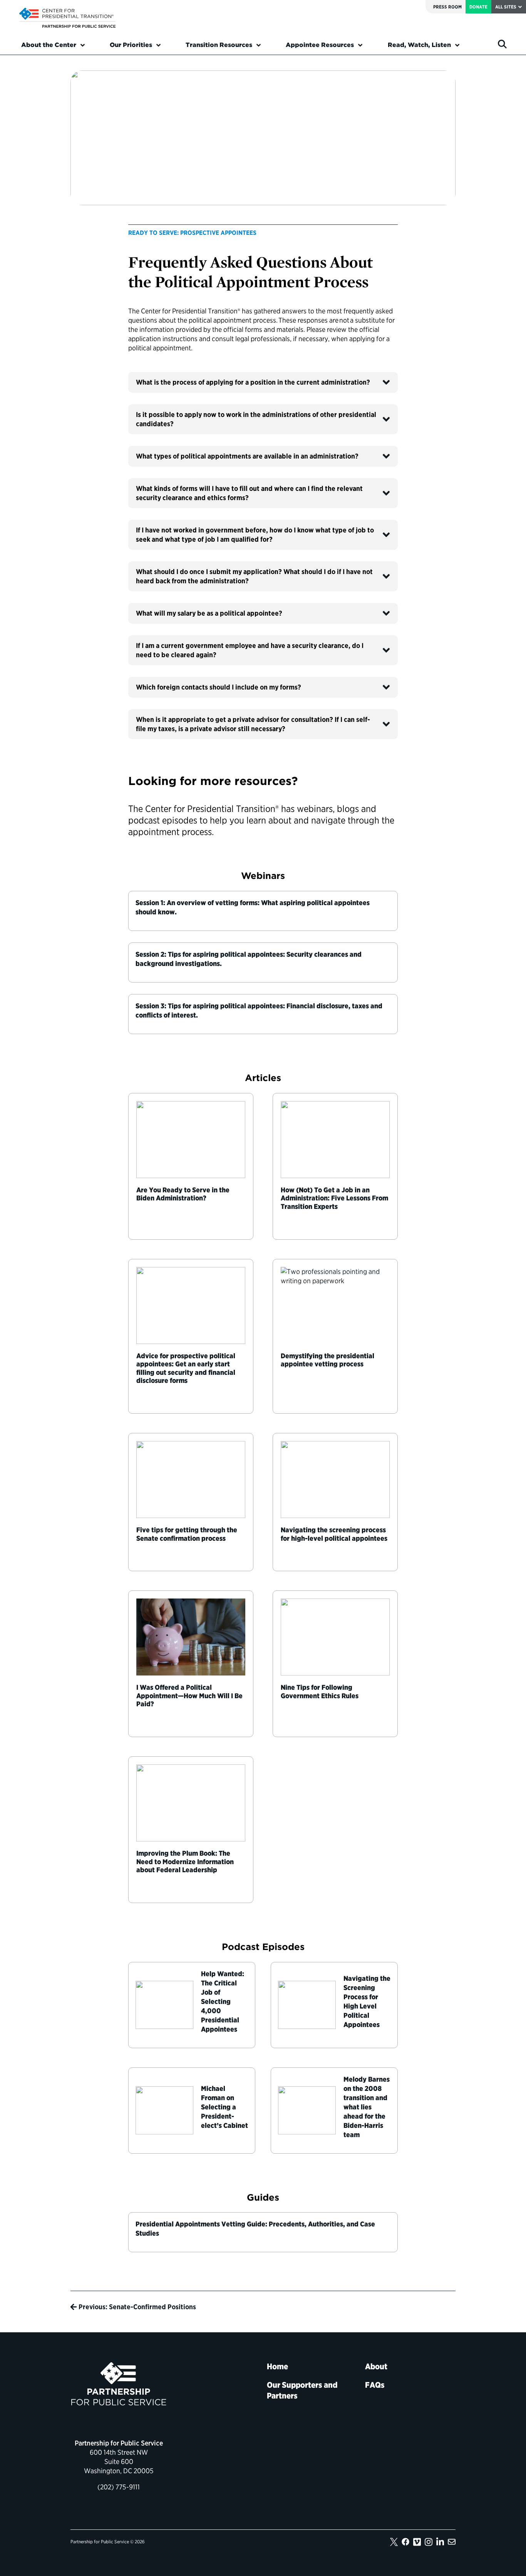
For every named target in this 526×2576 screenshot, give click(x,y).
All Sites (506, 7)
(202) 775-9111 (119, 2487)
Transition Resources (219, 45)
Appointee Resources (320, 45)
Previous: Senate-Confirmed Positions (137, 2307)
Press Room (447, 7)
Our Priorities (131, 45)
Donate (478, 7)
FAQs (375, 2385)
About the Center (49, 45)
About (376, 2366)
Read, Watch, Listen (419, 45)
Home (277, 2366)
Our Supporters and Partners (302, 2390)
